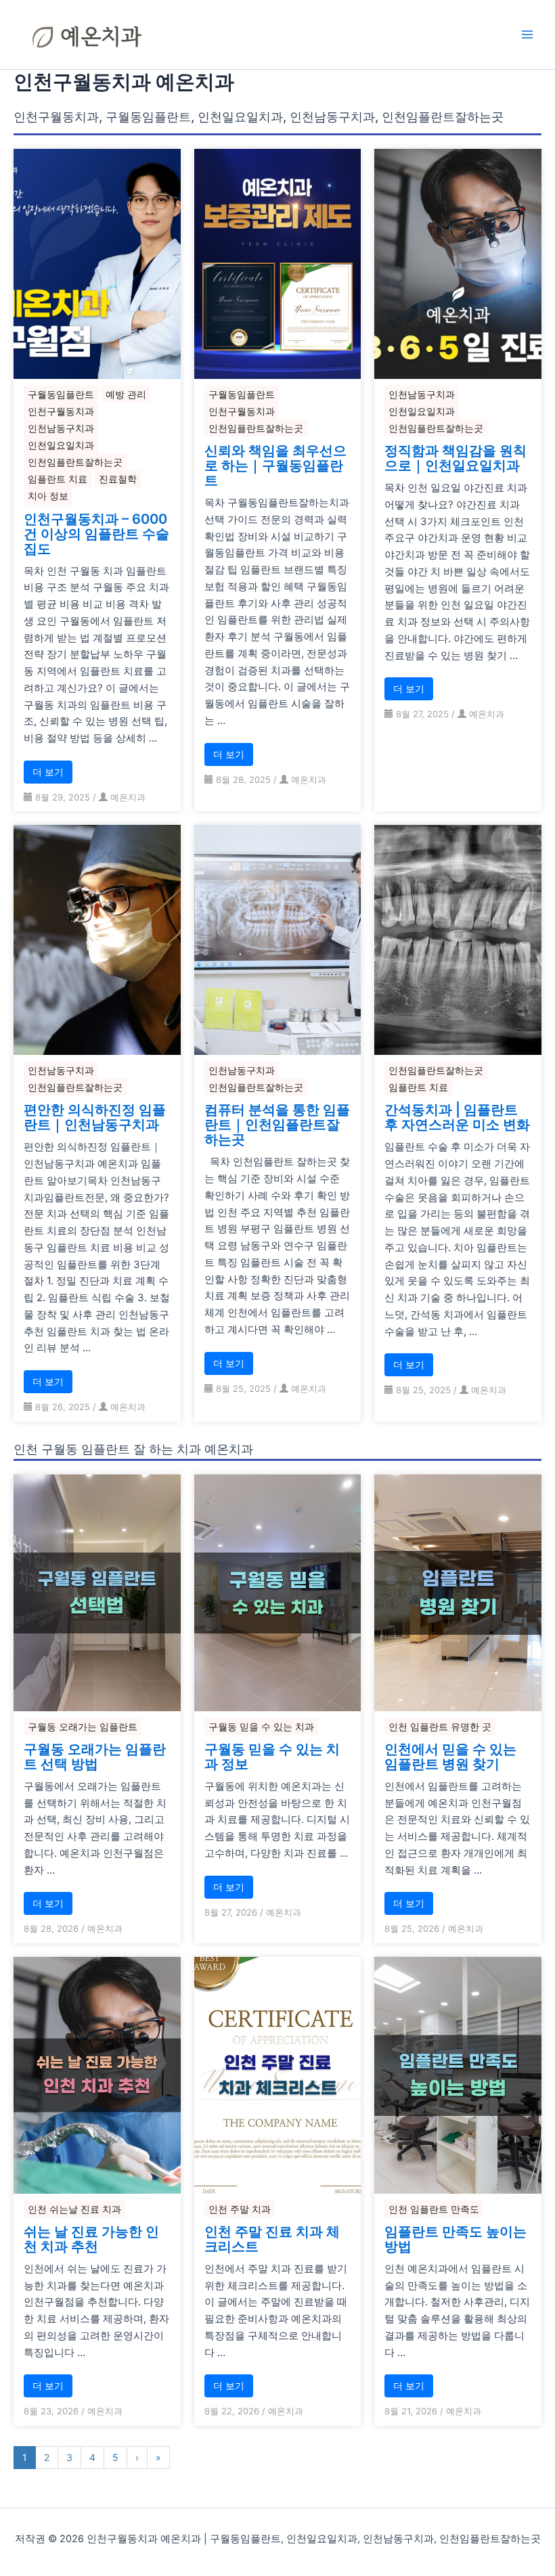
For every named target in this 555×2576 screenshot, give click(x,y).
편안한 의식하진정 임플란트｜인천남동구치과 (95, 1117)
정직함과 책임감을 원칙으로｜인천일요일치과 (456, 458)
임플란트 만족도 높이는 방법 (456, 2239)
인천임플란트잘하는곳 (75, 462)
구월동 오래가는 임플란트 (83, 1726)
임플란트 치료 (58, 479)
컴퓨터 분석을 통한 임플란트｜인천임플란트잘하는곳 (277, 1125)
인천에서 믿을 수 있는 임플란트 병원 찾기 (450, 1757)
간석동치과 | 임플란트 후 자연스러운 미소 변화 (457, 1117)
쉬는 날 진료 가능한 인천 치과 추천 (91, 2239)
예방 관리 (126, 394)
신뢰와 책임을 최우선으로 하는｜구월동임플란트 (275, 466)
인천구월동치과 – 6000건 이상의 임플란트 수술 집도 (96, 534)
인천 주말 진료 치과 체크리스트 (272, 2239)
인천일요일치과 (61, 445)
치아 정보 (48, 496)
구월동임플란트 (61, 394)
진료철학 (118, 479)
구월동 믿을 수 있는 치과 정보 (272, 1757)
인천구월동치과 (61, 411)
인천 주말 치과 (240, 2209)
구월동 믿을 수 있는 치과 (261, 1726)
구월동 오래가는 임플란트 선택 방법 (95, 1757)
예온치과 (128, 797)
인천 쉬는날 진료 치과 (74, 2209)
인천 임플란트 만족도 (434, 2209)
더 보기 (48, 772)
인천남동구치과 (61, 428)
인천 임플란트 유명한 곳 (440, 1726)
